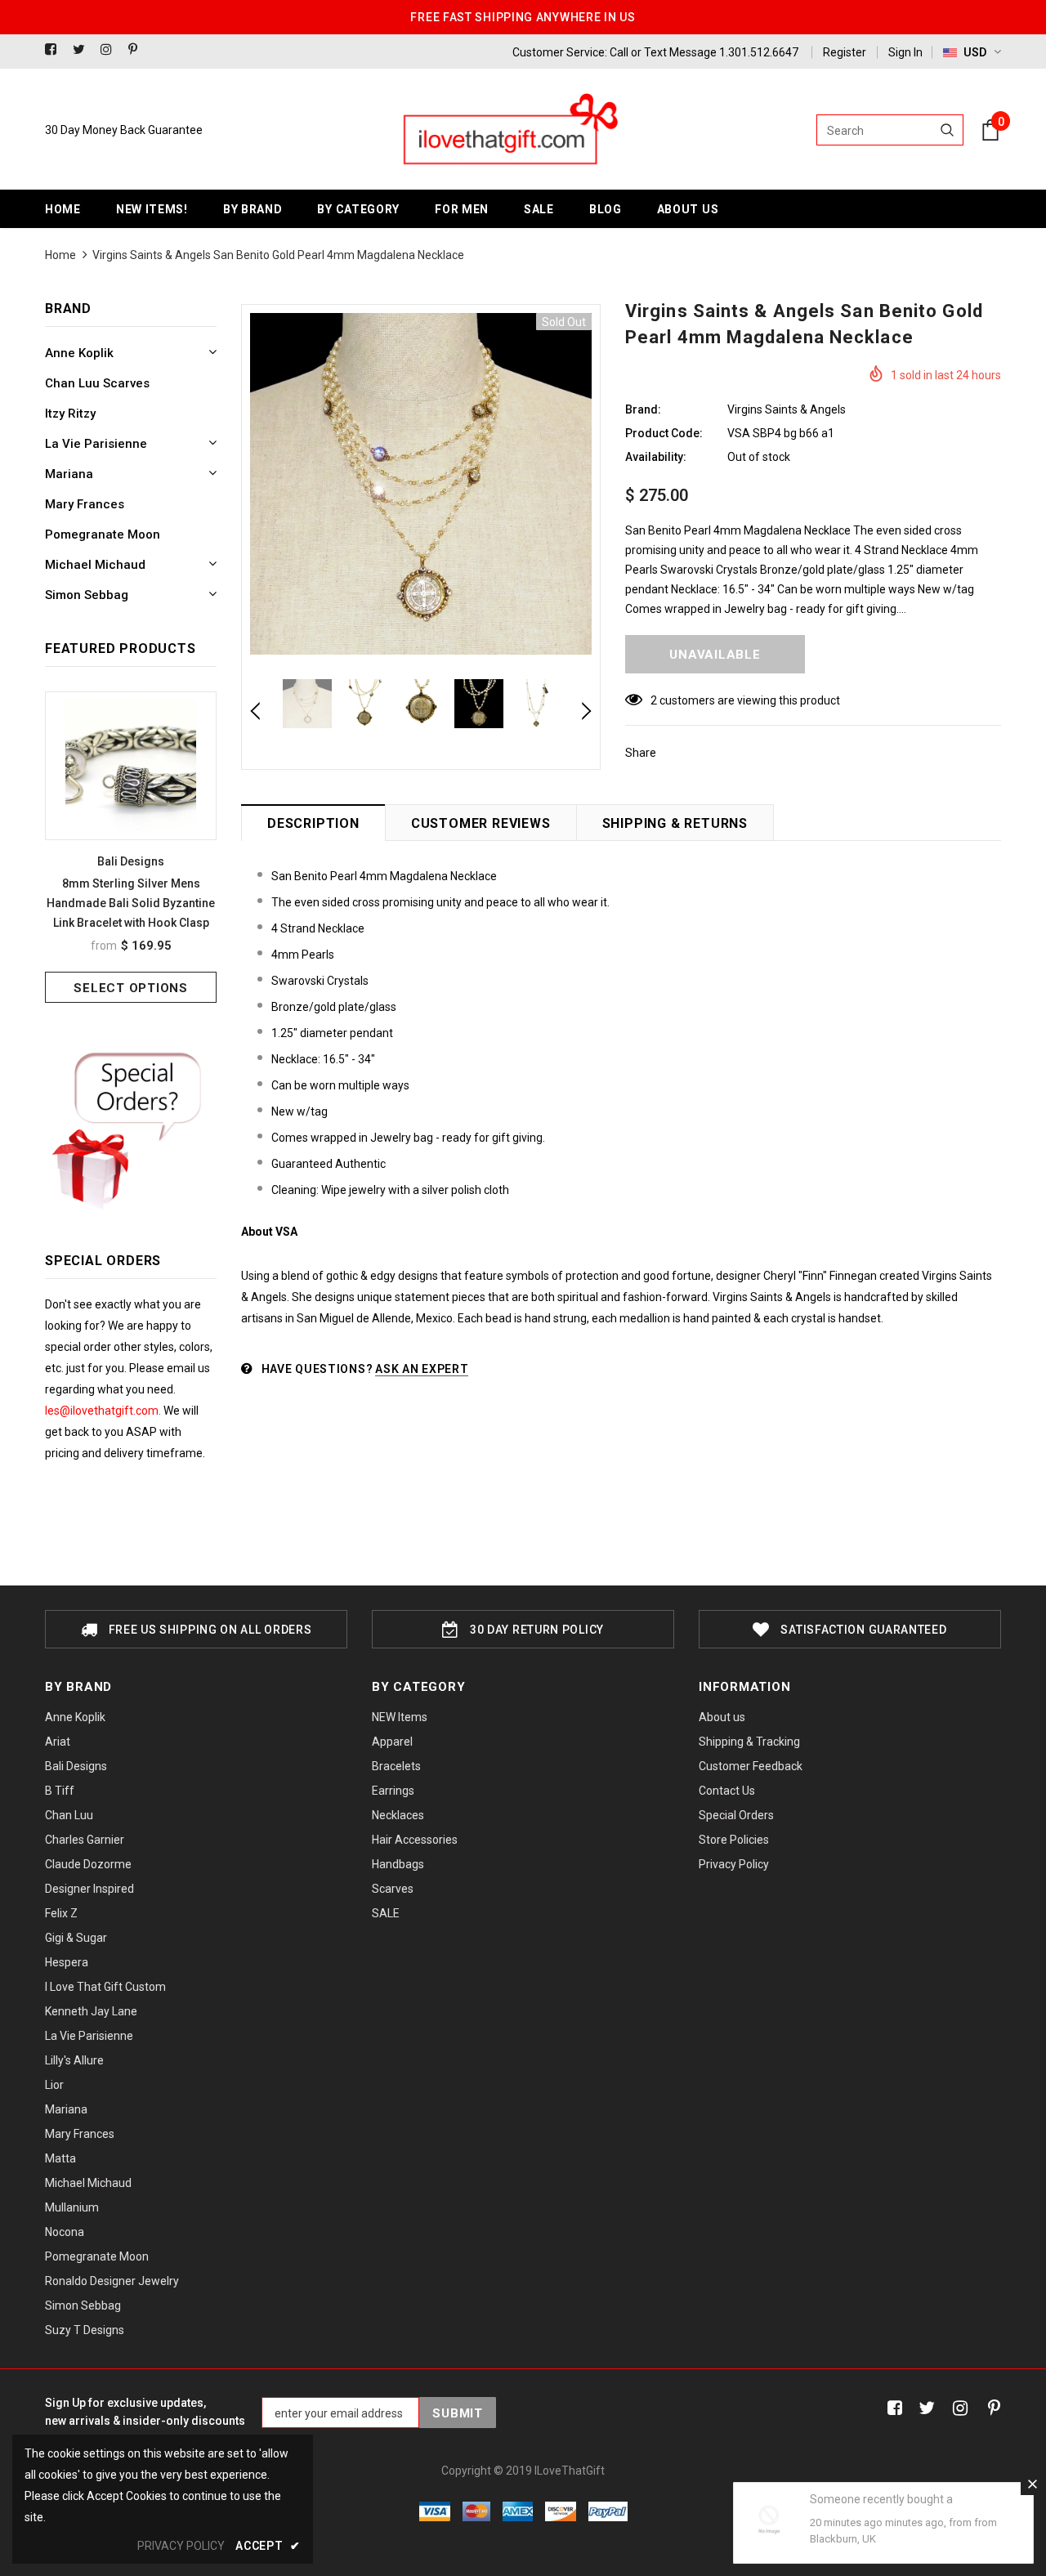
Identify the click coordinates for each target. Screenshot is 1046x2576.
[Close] (1032, 2484)
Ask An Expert (422, 1369)
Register (845, 52)
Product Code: (664, 433)
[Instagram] (111, 50)
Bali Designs (131, 861)
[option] (131, 847)
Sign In (905, 52)
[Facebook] (55, 50)
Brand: (643, 409)
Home (60, 255)
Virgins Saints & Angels (787, 409)
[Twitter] (83, 50)
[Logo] (509, 130)
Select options (131, 988)
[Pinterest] (139, 50)
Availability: (656, 457)
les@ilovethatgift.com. (104, 1411)
